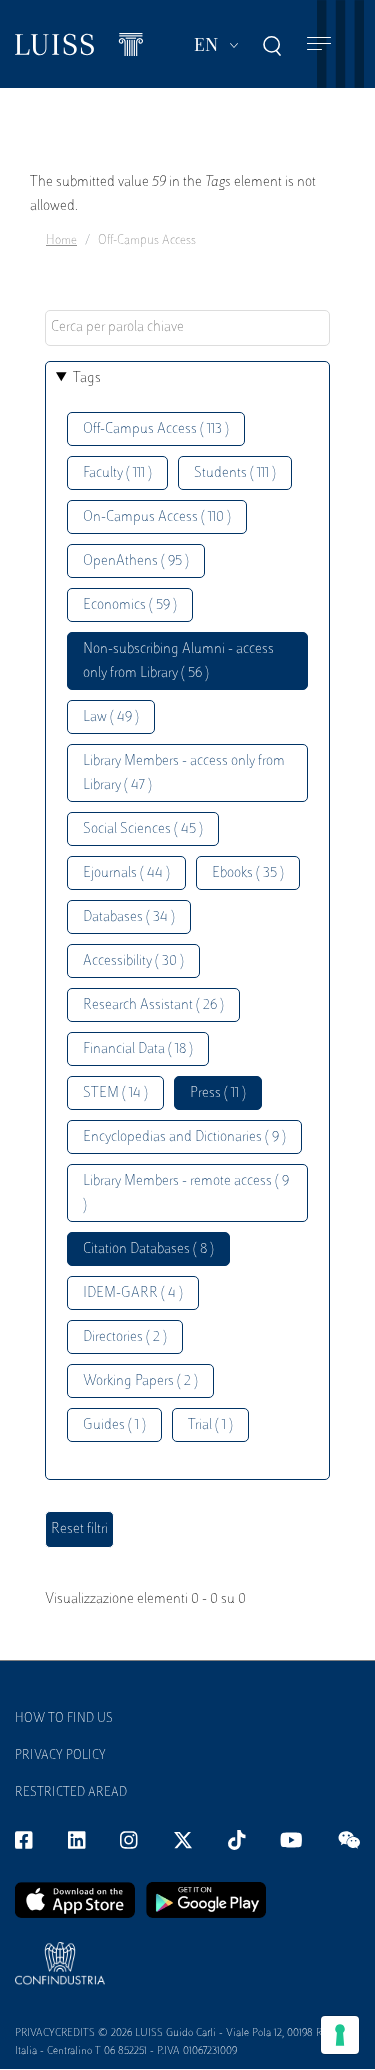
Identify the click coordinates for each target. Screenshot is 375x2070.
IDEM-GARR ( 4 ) (133, 1293)
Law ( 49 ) (111, 717)
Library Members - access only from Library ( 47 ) (184, 773)
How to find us (64, 1719)
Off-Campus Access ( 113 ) (156, 429)
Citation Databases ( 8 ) (148, 1249)
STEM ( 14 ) (115, 1093)
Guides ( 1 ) (114, 1425)
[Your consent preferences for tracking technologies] (340, 2035)
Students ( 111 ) (235, 473)
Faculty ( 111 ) (117, 473)
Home (61, 241)
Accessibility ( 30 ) (133, 961)
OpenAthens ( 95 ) (136, 561)
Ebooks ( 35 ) (248, 873)
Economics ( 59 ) (130, 605)
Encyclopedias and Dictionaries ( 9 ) (184, 1137)
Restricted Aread (71, 1793)
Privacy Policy (60, 1756)
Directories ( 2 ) (125, 1337)
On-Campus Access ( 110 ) (157, 517)
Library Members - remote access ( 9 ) (186, 1193)
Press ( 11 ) (218, 1093)
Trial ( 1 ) (210, 1425)
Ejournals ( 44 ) (126, 873)
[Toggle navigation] (319, 44)
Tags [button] (87, 378)
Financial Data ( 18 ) (138, 1049)
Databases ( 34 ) (129, 917)
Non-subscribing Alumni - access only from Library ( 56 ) (178, 661)
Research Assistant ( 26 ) (153, 1005)
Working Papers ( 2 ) (140, 1381)
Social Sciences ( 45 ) (143, 829)
